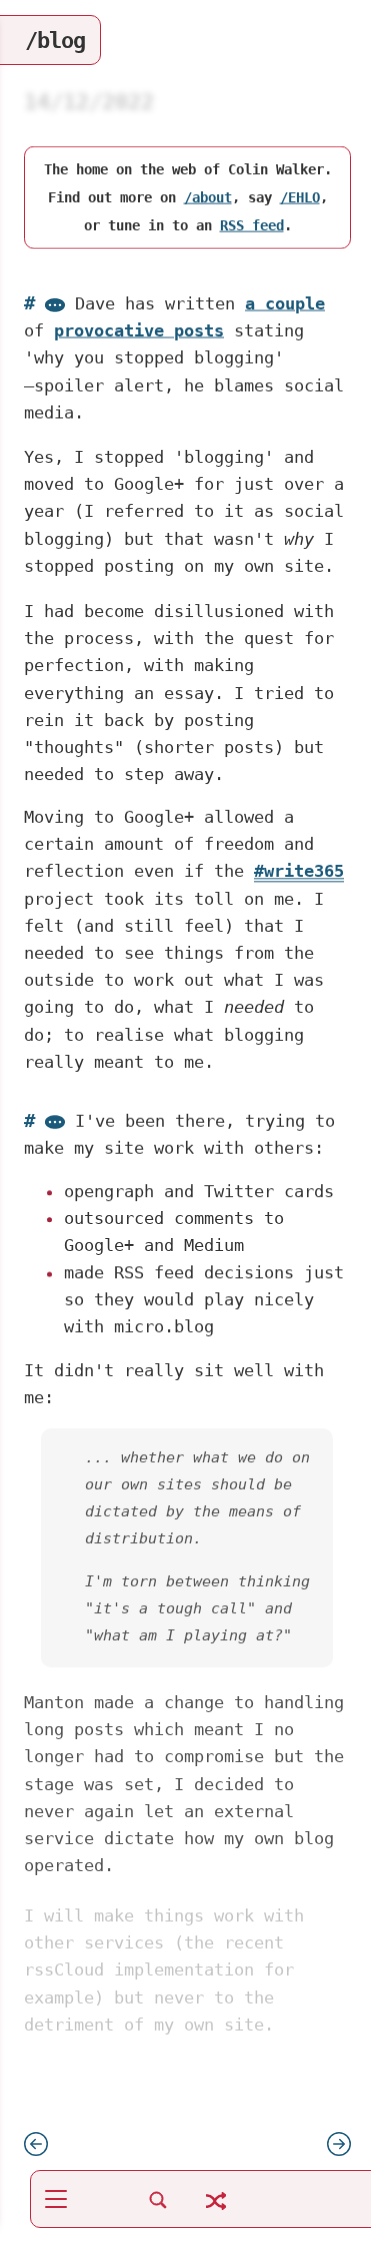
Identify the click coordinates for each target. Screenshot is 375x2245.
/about (208, 198)
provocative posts (139, 330)
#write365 (299, 871)
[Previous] (36, 2149)
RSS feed (252, 226)
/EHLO (300, 198)
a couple (285, 303)
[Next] (339, 2149)
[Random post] (216, 2212)
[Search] (158, 2210)
